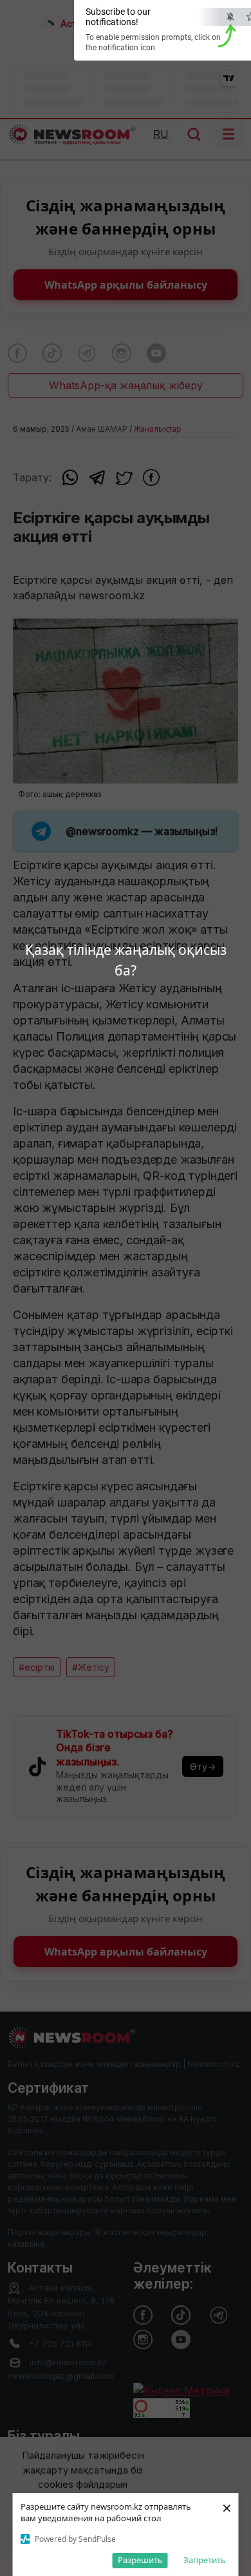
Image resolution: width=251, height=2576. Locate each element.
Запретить (205, 2560)
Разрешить (140, 2560)
